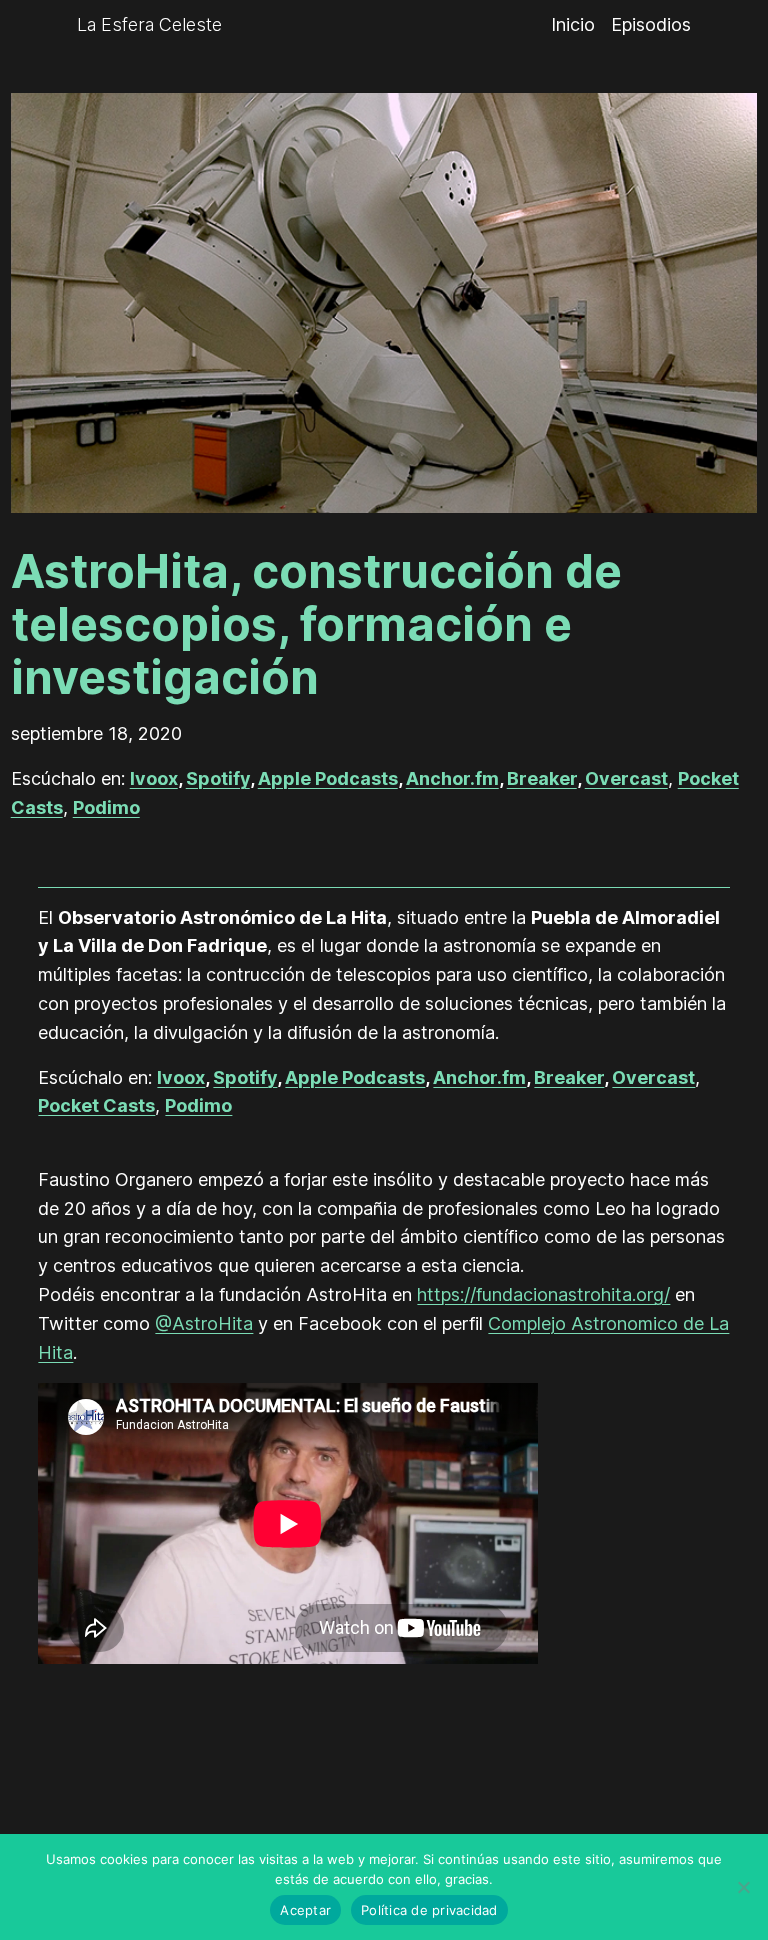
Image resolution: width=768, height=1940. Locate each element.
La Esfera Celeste (149, 24)
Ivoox (154, 778)
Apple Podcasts (328, 778)
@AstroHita (204, 1323)
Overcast (626, 778)
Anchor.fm (452, 778)
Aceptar (305, 1910)
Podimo (106, 807)
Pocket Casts (96, 1105)
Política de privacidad (429, 1910)
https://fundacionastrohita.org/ (543, 1294)
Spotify (218, 778)
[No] (743, 1887)
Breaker (542, 778)
